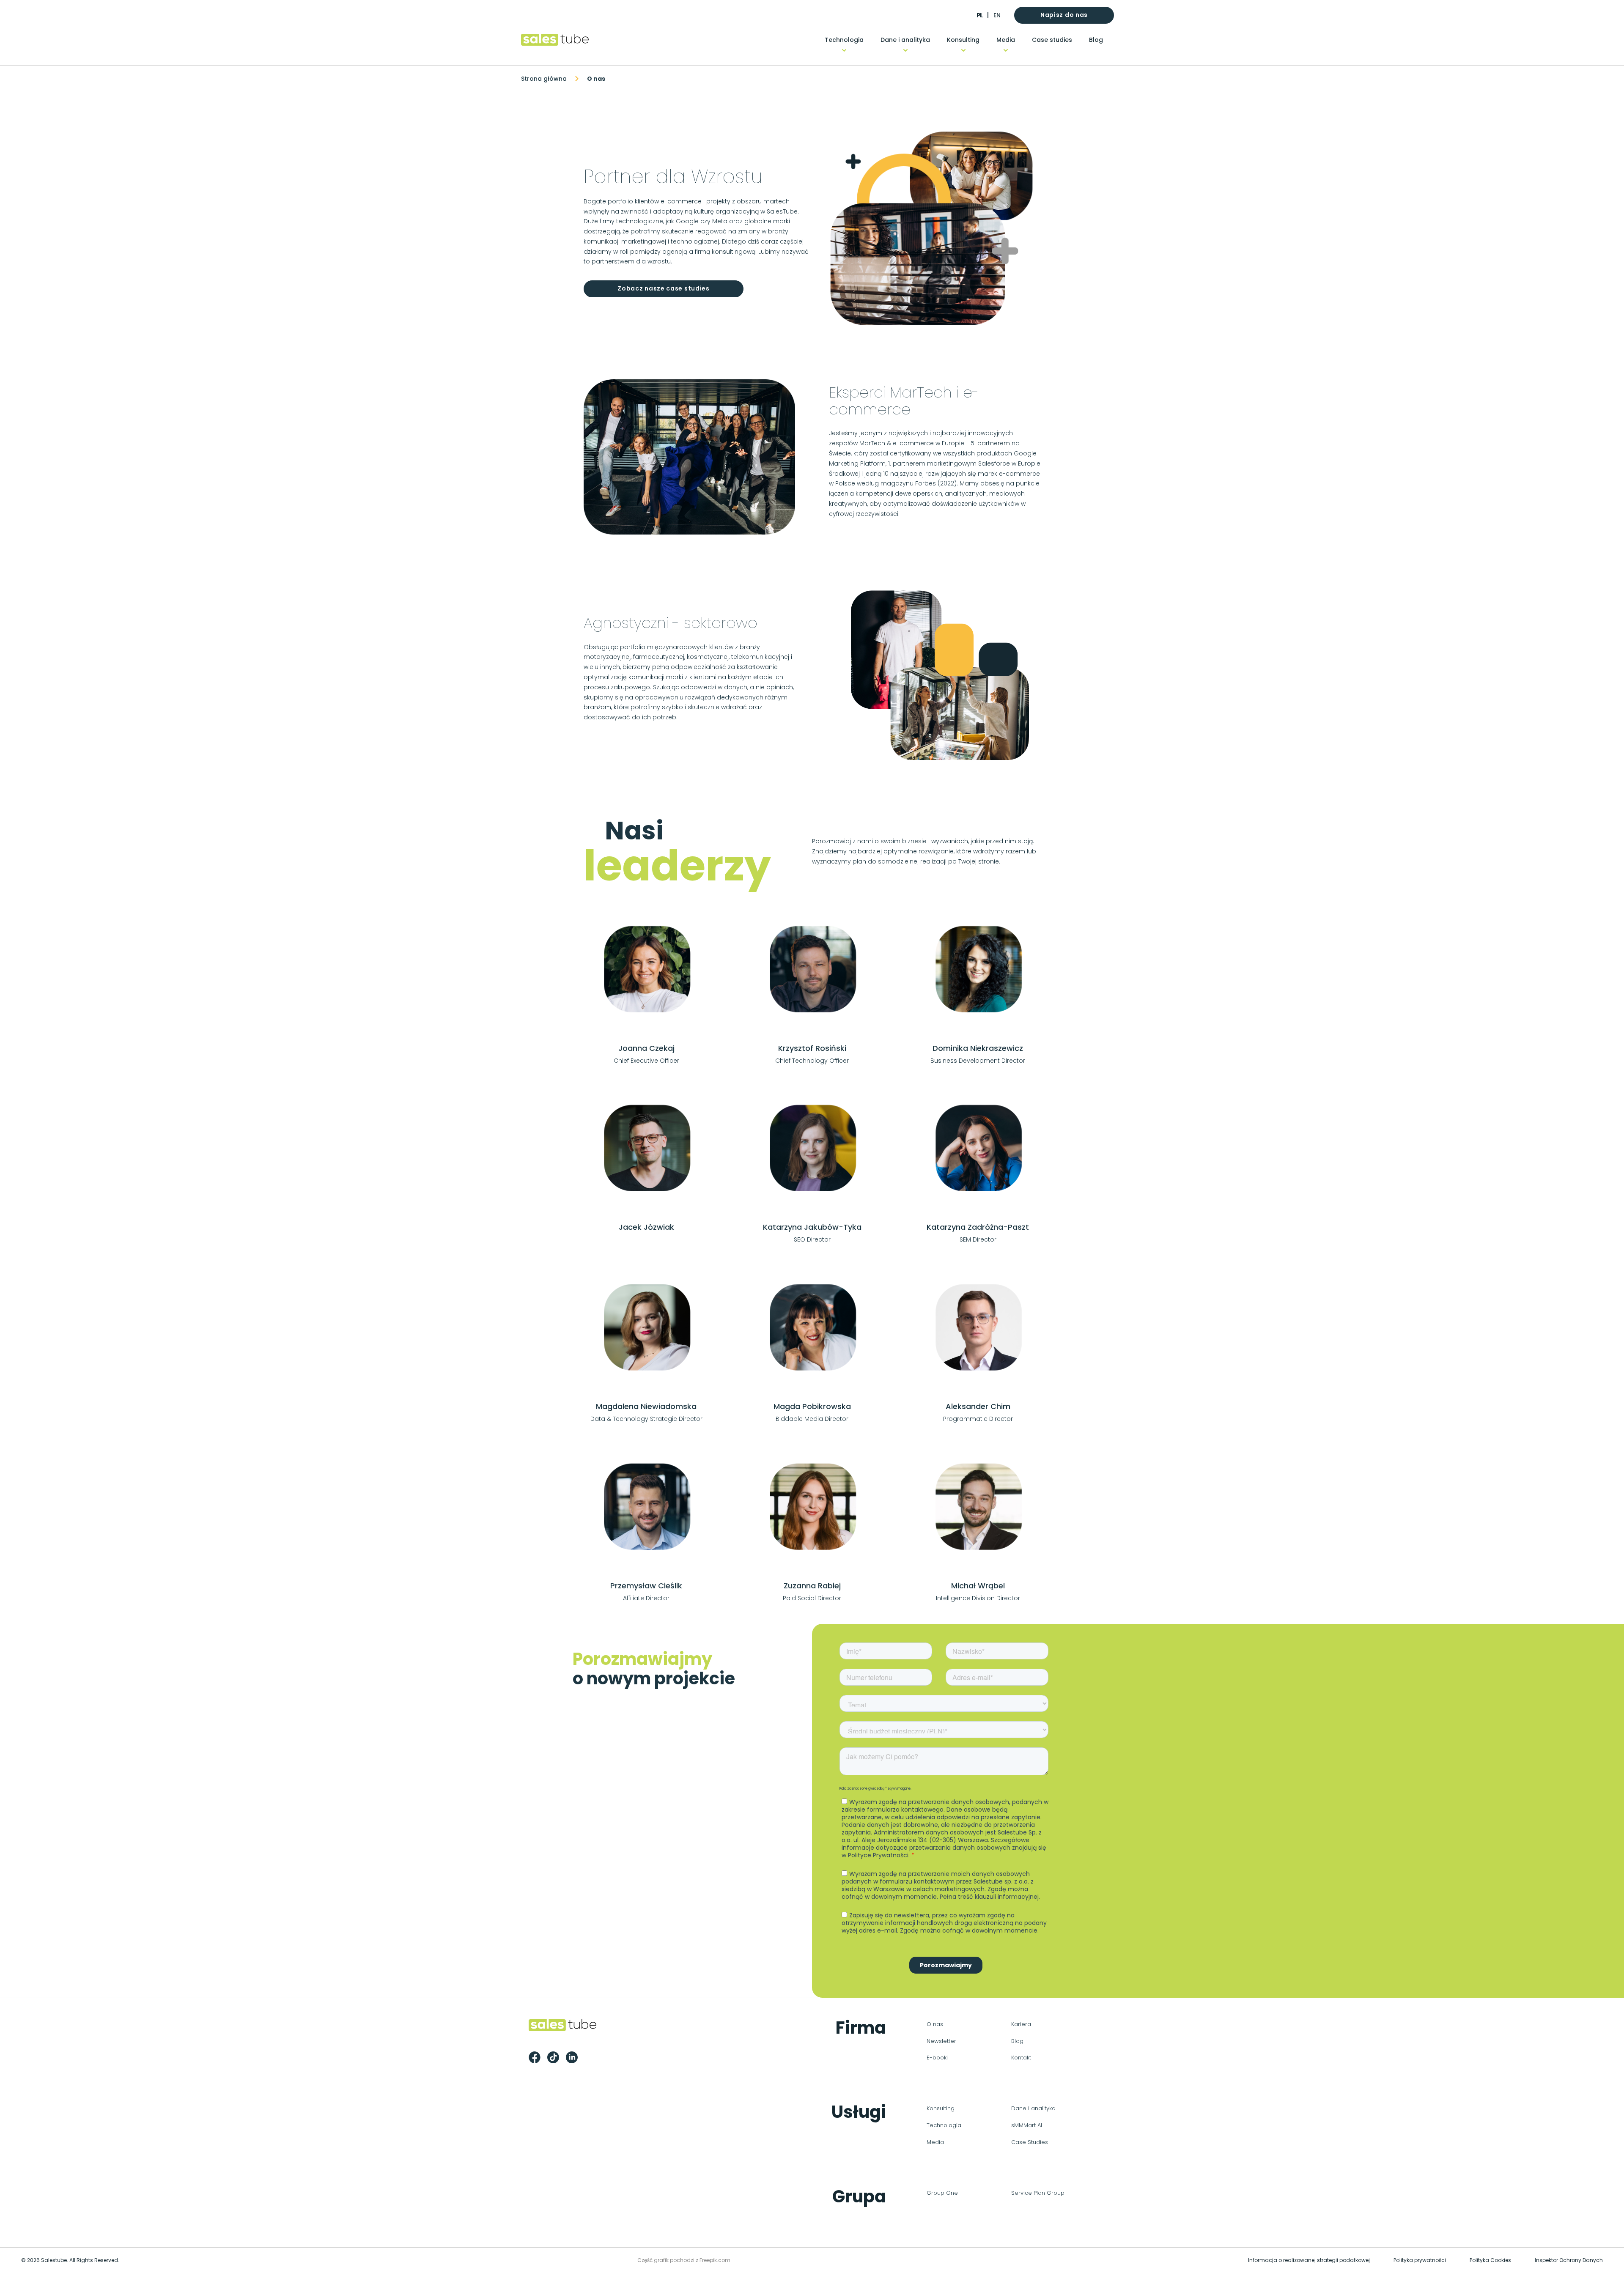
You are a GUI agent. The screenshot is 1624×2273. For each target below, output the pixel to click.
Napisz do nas (1064, 15)
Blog (1096, 40)
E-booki (937, 2058)
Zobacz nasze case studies (664, 288)
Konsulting (963, 40)
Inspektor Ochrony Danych (1569, 2260)
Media (1006, 40)
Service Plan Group (1038, 2193)
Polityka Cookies (1490, 2260)
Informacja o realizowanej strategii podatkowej (1309, 2260)
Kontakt (1021, 2058)
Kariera (1021, 2024)
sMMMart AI (1027, 2125)
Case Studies (1030, 2142)
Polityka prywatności (1420, 2260)
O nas (935, 2024)
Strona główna (544, 79)
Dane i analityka (905, 40)
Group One (942, 2193)
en (997, 15)
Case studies (1052, 40)
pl (979, 15)
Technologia (844, 40)
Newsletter (941, 2041)
